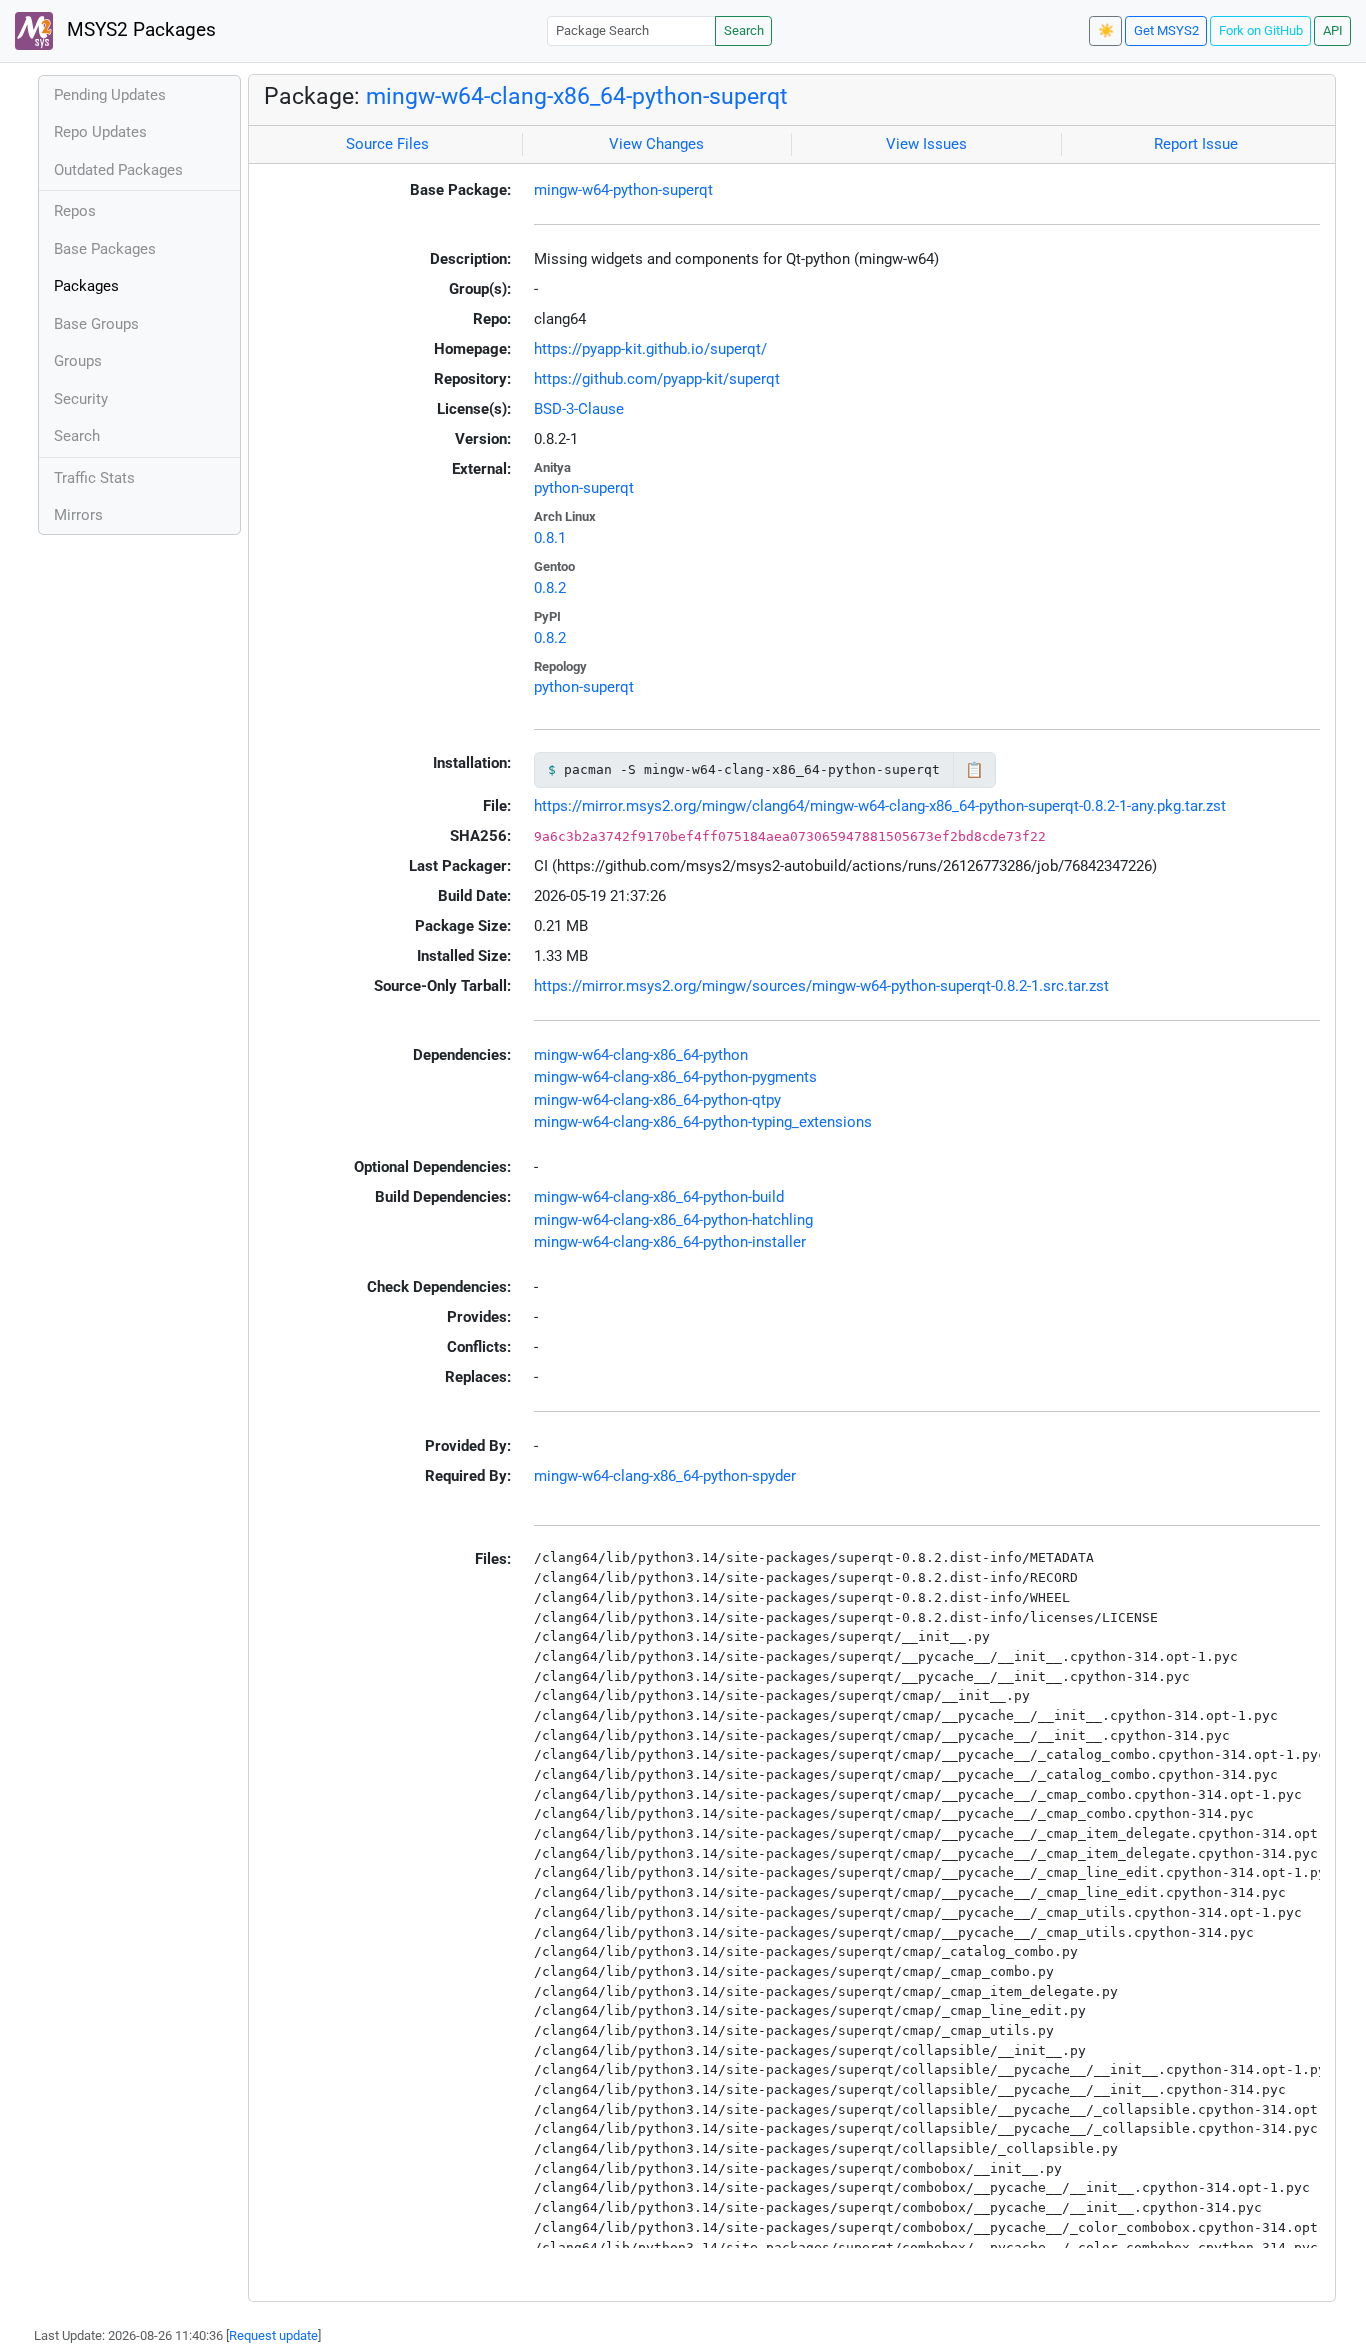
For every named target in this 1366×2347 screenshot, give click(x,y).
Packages (86, 286)
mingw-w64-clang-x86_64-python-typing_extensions (703, 1122)
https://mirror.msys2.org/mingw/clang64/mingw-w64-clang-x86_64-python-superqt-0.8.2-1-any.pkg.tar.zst (880, 806)
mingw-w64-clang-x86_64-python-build (659, 1197)
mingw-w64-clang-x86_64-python (641, 1055)
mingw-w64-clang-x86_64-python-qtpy (657, 1100)
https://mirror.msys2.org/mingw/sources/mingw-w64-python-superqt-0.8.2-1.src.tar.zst (821, 986)
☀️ (1106, 30)
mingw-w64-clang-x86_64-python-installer (670, 1242)
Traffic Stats (94, 478)
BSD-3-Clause (579, 409)
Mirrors (78, 515)
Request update (273, 2335)
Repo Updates (100, 132)
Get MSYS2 (1166, 30)
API (1333, 30)
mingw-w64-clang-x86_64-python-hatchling (673, 1220)
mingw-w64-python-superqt (623, 190)
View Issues (926, 144)
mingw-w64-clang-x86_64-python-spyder (665, 1476)
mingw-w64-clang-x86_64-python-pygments (675, 1077)
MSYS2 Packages (139, 30)
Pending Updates (110, 95)
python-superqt (584, 488)
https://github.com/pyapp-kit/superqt (657, 379)
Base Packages (105, 249)
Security (81, 399)
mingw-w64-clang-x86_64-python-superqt (577, 96)
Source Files (387, 144)
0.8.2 (550, 588)
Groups (78, 361)
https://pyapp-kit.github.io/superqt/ (650, 349)
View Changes (656, 144)
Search (744, 30)
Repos (75, 211)
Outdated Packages (118, 170)
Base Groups (96, 324)
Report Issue (1196, 144)
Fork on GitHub (1261, 30)
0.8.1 (550, 538)
